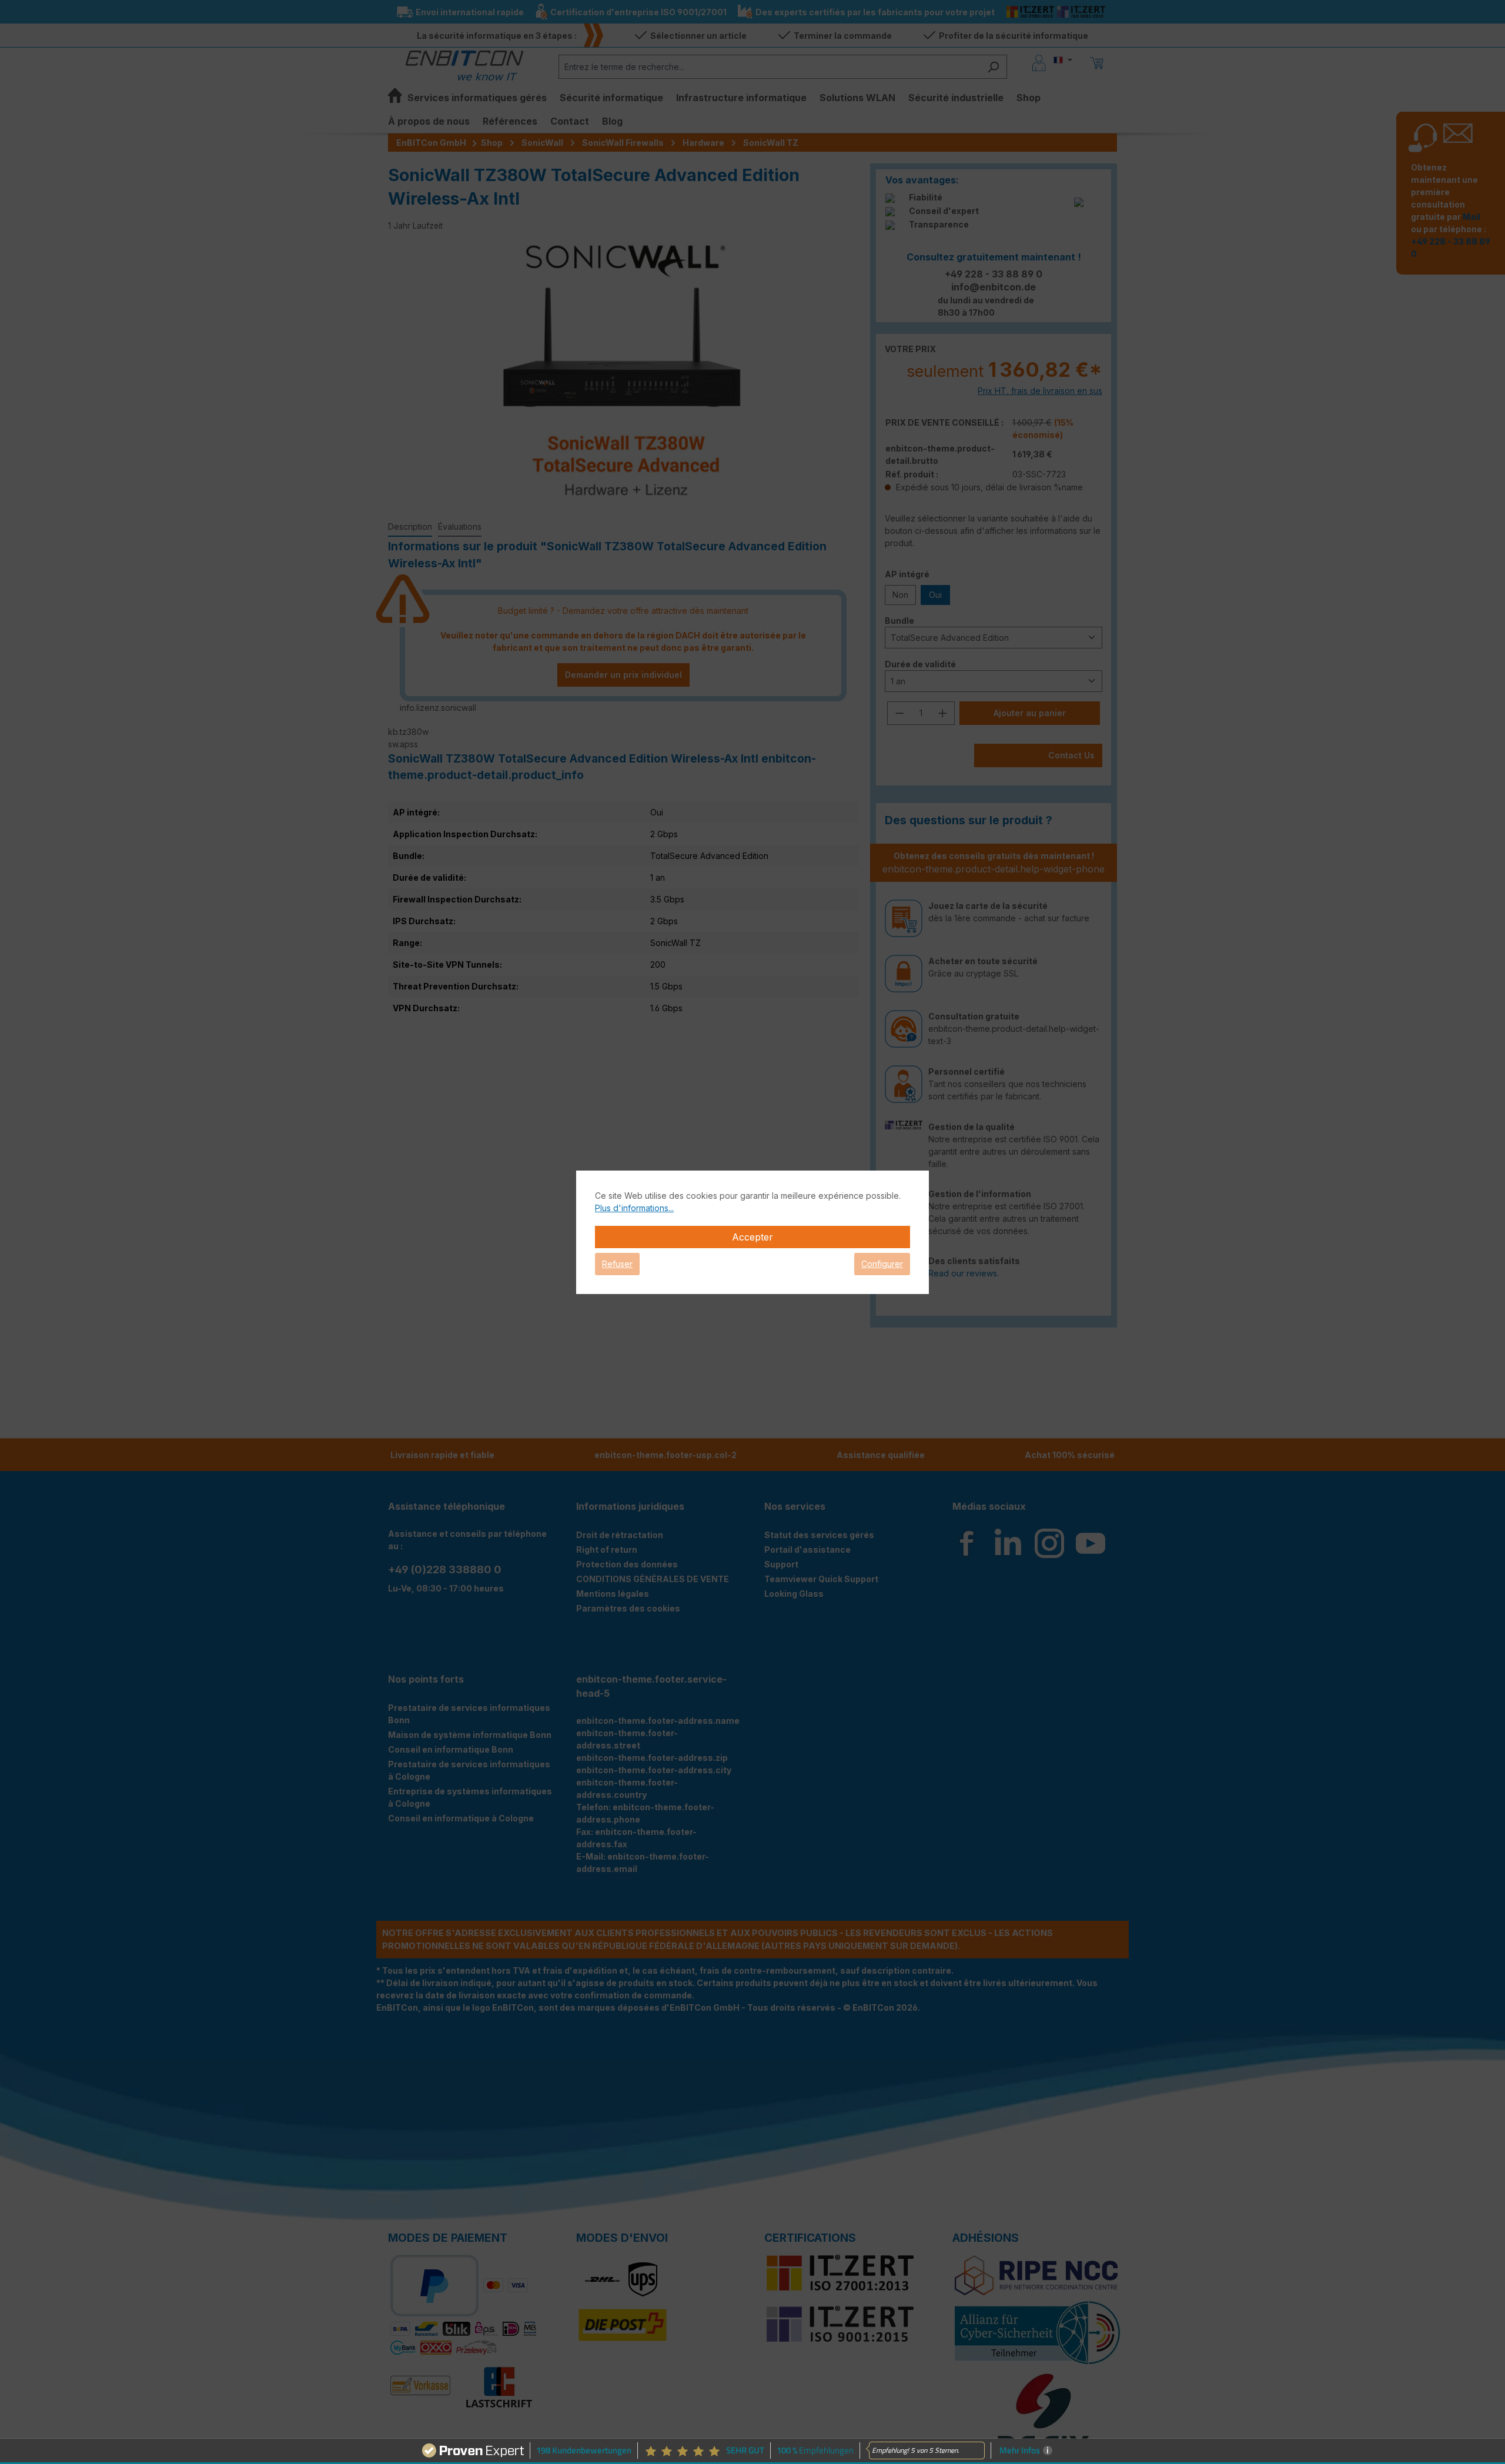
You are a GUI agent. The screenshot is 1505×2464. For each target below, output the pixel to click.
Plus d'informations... (634, 1208)
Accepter (752, 1237)
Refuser (617, 1264)
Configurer (882, 1264)
